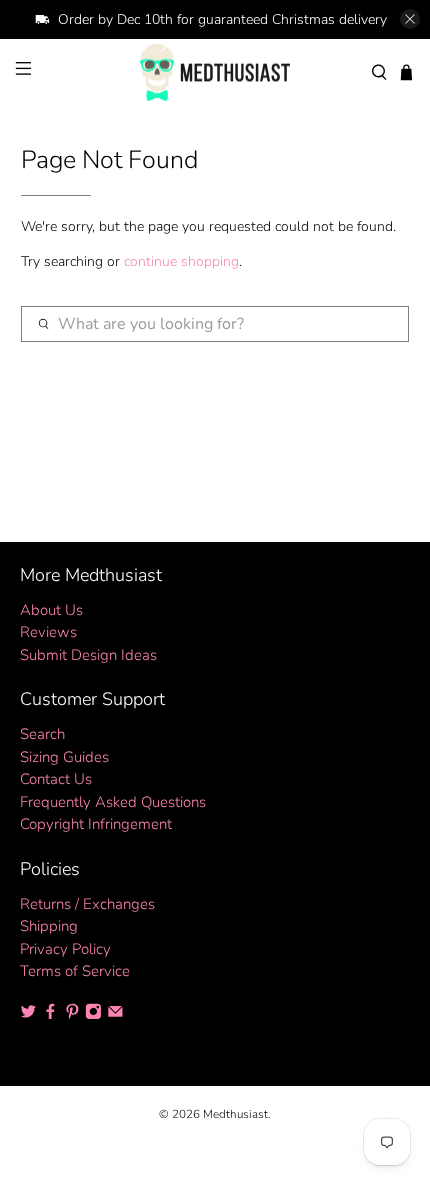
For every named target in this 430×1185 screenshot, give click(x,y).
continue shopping (181, 261)
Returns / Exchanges (87, 904)
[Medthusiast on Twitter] (28, 1014)
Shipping (49, 926)
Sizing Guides (64, 757)
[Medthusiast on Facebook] (50, 1014)
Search (42, 734)
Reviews (48, 632)
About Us (51, 610)
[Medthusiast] (215, 73)
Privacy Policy (65, 949)
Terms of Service (75, 971)
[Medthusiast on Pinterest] (72, 1014)
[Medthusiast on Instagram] (93, 1014)
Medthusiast (235, 1114)
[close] (410, 19)
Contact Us (56, 779)
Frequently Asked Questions (113, 802)
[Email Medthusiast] (115, 1014)
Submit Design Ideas (88, 655)
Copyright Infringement (96, 824)
